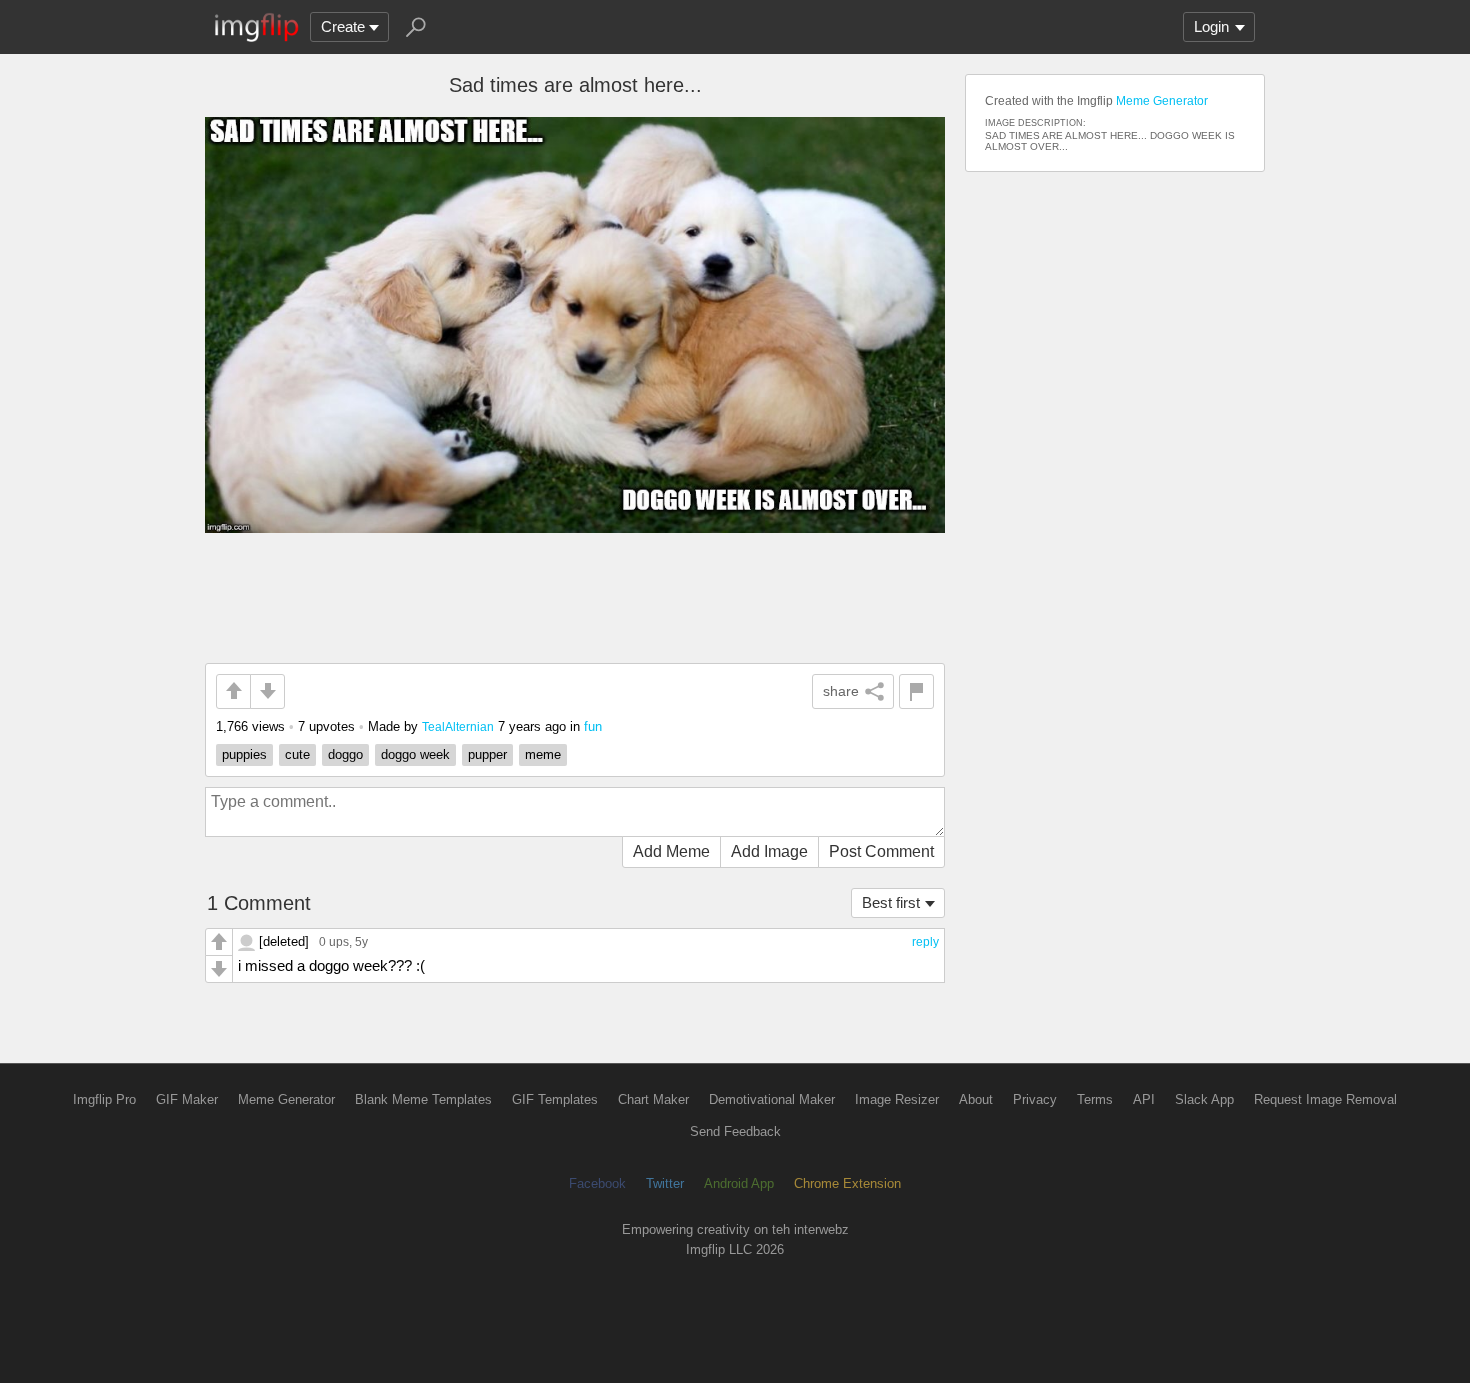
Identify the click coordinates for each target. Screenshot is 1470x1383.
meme (543, 754)
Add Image (769, 851)
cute (297, 754)
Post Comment (881, 851)
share (841, 691)
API (1144, 1099)
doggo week (415, 754)
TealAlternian (458, 726)
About (976, 1099)
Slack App (1204, 1099)
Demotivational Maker (772, 1099)
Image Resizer (897, 1099)
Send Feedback (735, 1131)
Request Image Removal (1325, 1099)
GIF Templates (555, 1099)
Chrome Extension (847, 1183)
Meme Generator (1162, 101)
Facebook (597, 1183)
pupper (487, 754)
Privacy (1035, 1099)
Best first (891, 902)
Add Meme (671, 851)
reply (925, 942)
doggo (345, 754)
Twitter (665, 1183)
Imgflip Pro (104, 1099)
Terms (1095, 1099)
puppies (244, 754)
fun (593, 726)
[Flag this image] (916, 691)
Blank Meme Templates (423, 1099)
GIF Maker (187, 1099)
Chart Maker (653, 1099)
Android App (739, 1183)
